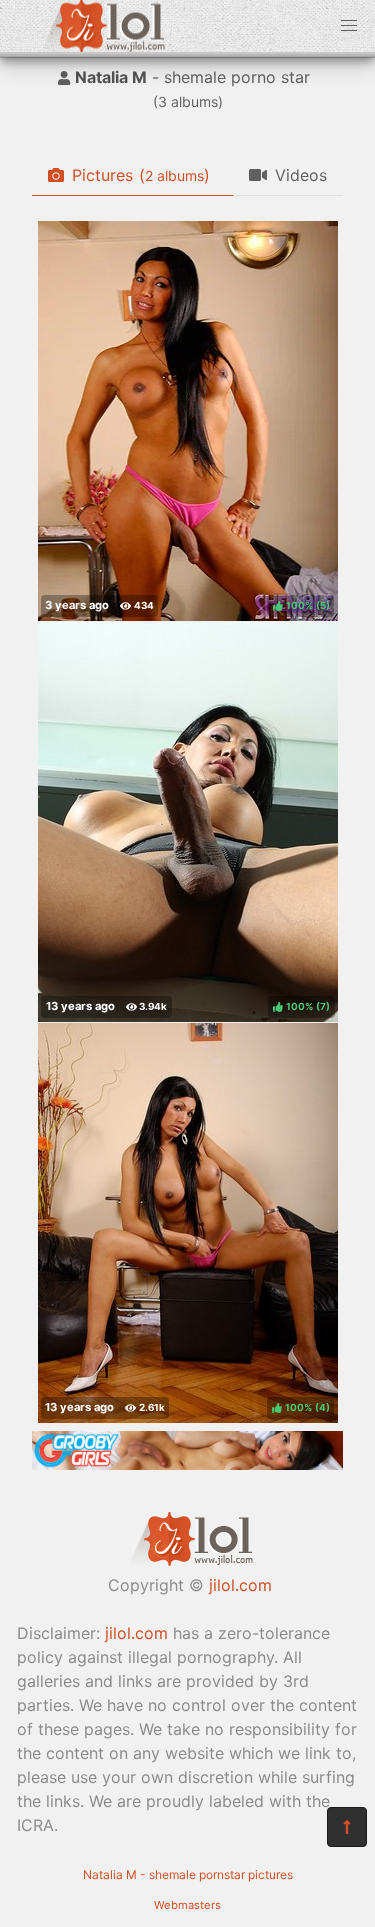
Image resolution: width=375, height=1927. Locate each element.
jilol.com (240, 1585)
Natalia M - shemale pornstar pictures (188, 1874)
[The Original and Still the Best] (187, 1464)
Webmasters (187, 1905)
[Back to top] (347, 1827)
